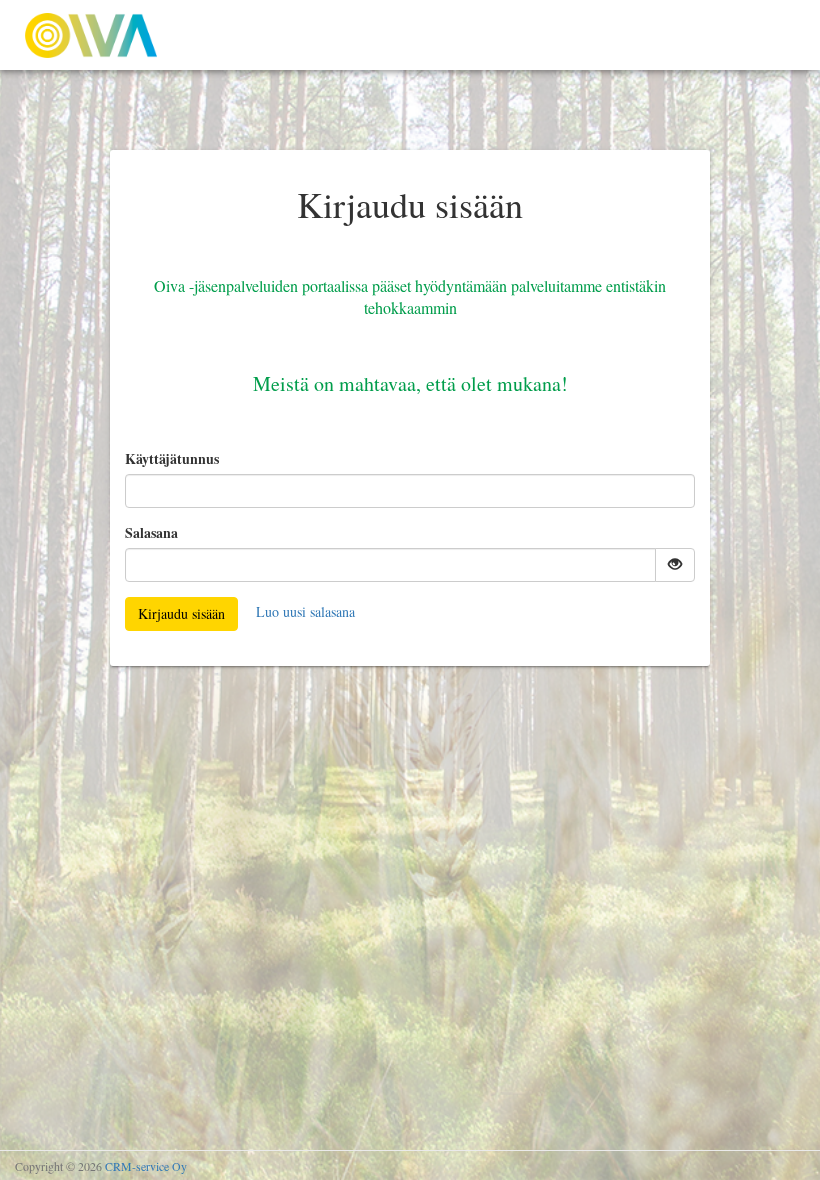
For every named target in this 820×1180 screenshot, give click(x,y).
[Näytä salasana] (675, 565)
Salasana (151, 533)
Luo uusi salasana (305, 611)
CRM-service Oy (146, 1166)
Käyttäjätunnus (172, 459)
